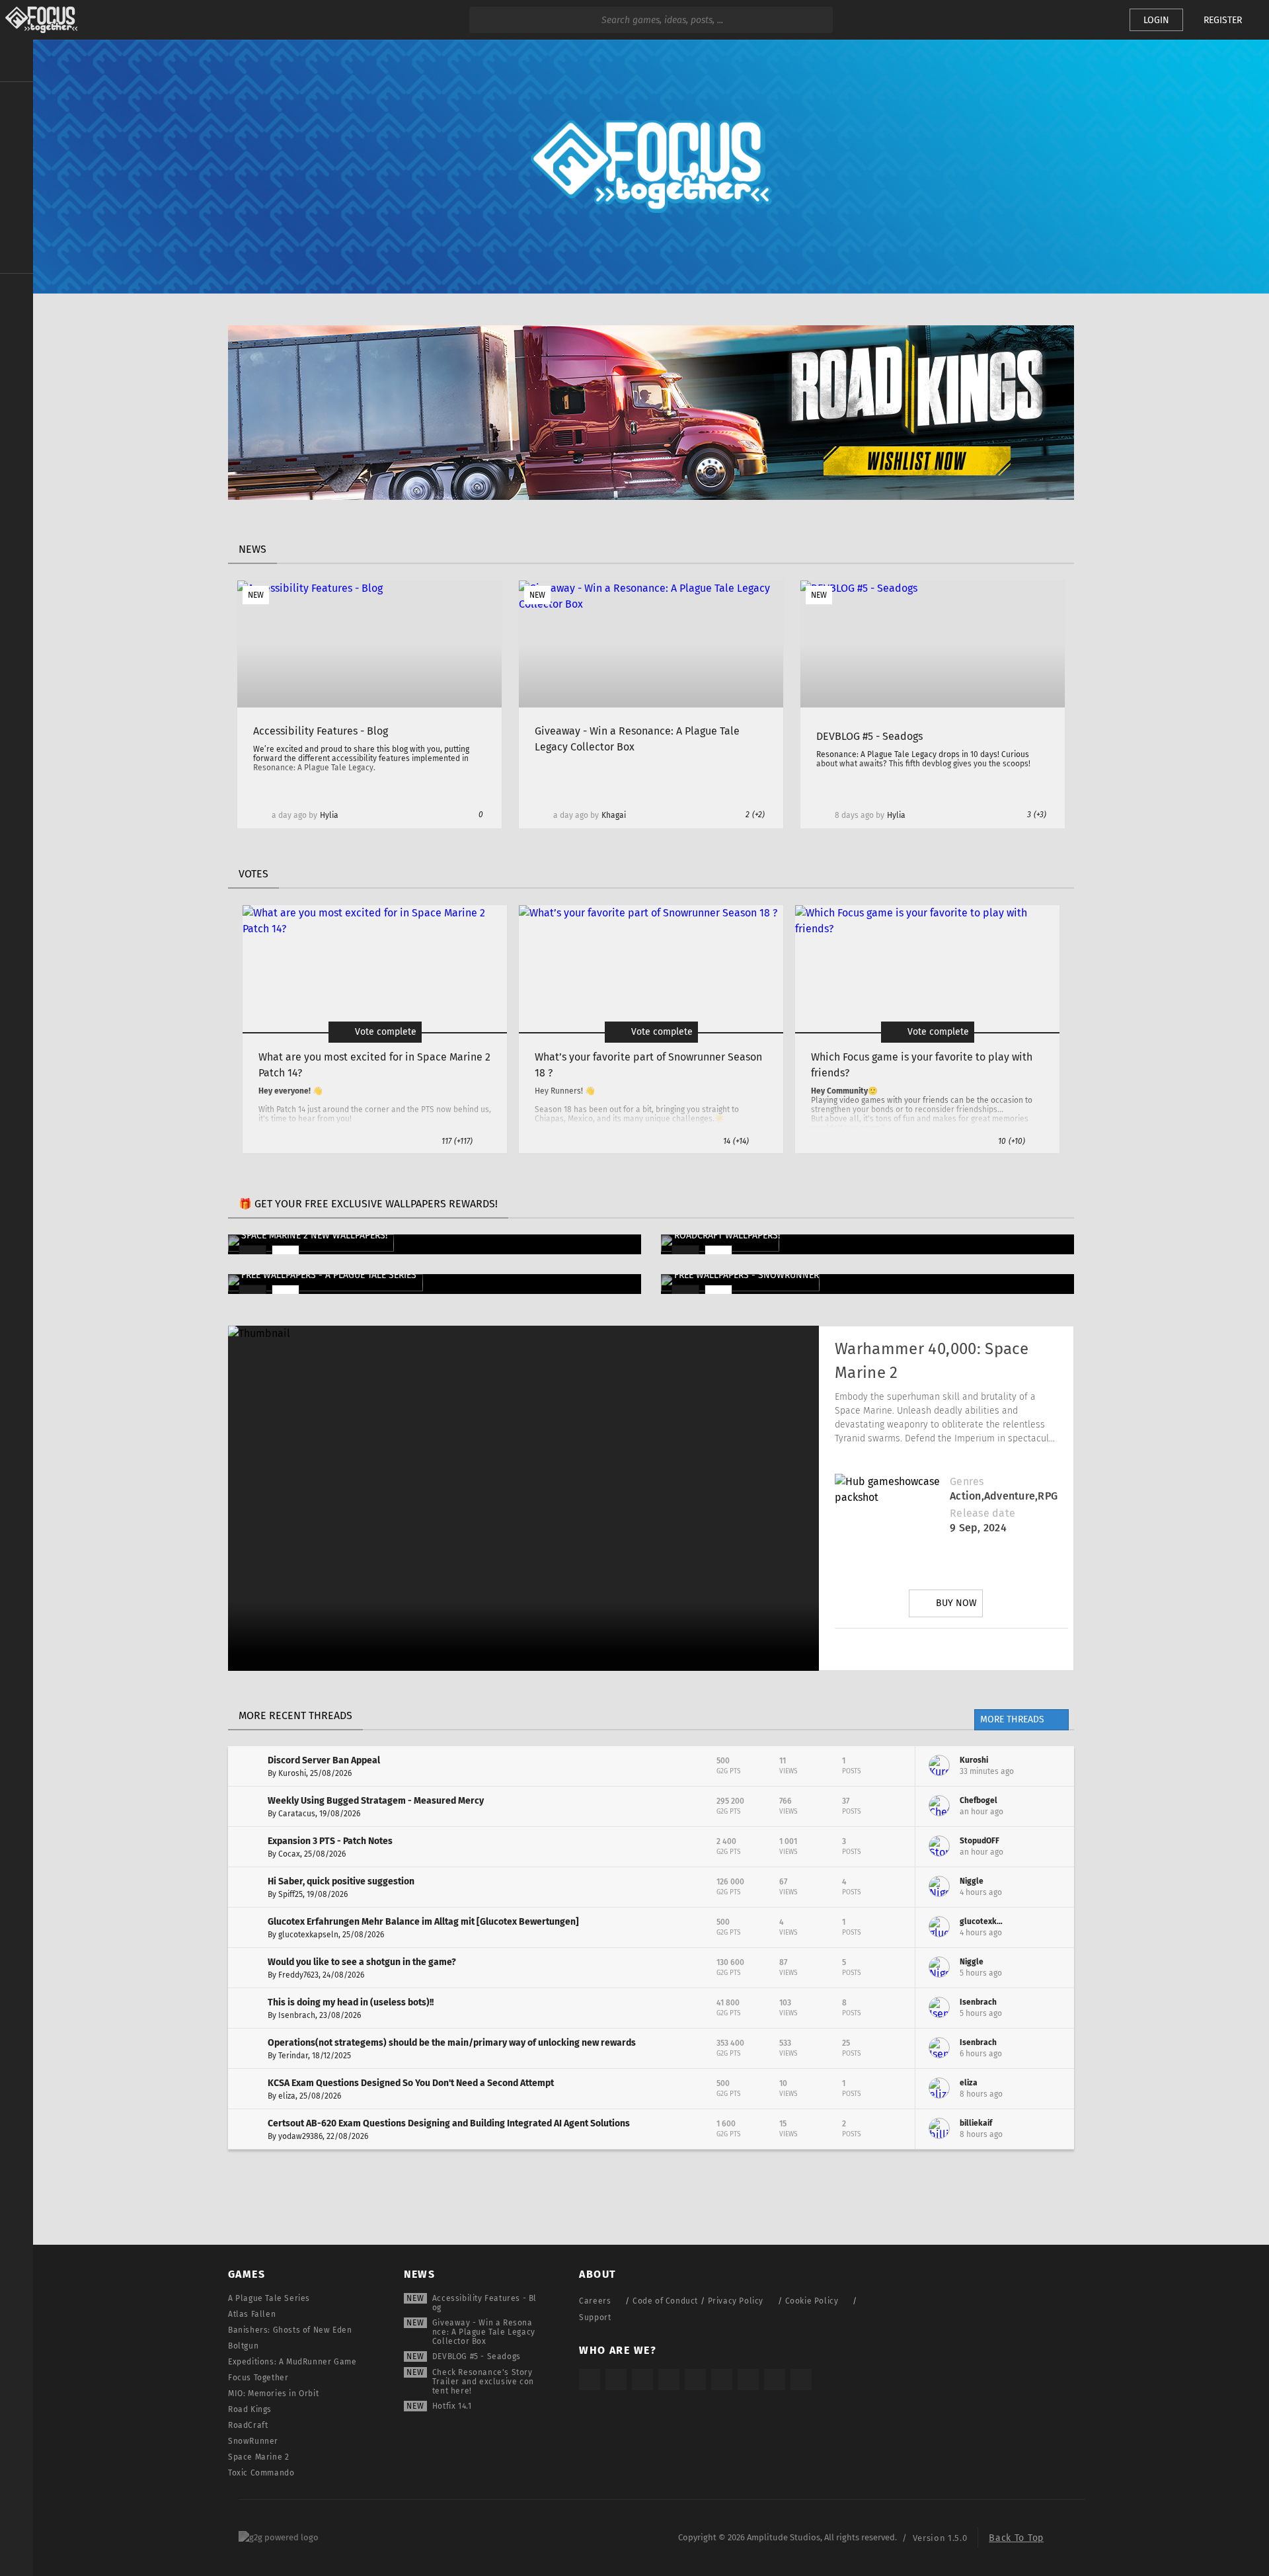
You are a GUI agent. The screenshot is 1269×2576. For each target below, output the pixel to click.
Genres (967, 1481)
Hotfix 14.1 (452, 2406)
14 (736, 1141)
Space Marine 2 (258, 2457)
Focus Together (258, 2378)
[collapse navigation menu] (17, 61)
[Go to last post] (1054, 1766)
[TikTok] (642, 2380)
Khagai (614, 815)
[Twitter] (914, 1649)
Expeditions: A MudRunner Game (292, 2362)
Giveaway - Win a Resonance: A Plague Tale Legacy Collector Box (484, 2332)
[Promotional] (651, 496)
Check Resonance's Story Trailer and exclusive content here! (483, 2382)
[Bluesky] (775, 2380)
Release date (982, 1513)
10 (1012, 1141)
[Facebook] (988, 1649)
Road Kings (250, 2409)
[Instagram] (877, 1649)
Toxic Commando (261, 2473)
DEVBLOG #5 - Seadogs (477, 2356)
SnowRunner (253, 2441)
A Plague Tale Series (269, 2298)
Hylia (329, 815)
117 (457, 1141)
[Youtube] (951, 1649)
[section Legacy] (17, 292)
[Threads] (748, 2380)
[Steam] (695, 2380)
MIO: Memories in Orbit (273, 2394)
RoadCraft (248, 2425)
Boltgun (243, 2346)
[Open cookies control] (1097, 20)
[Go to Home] (39, 20)
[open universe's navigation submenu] (17, 100)
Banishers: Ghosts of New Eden (290, 2330)
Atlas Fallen (252, 2314)
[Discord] (1025, 1649)
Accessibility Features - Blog (484, 2303)
